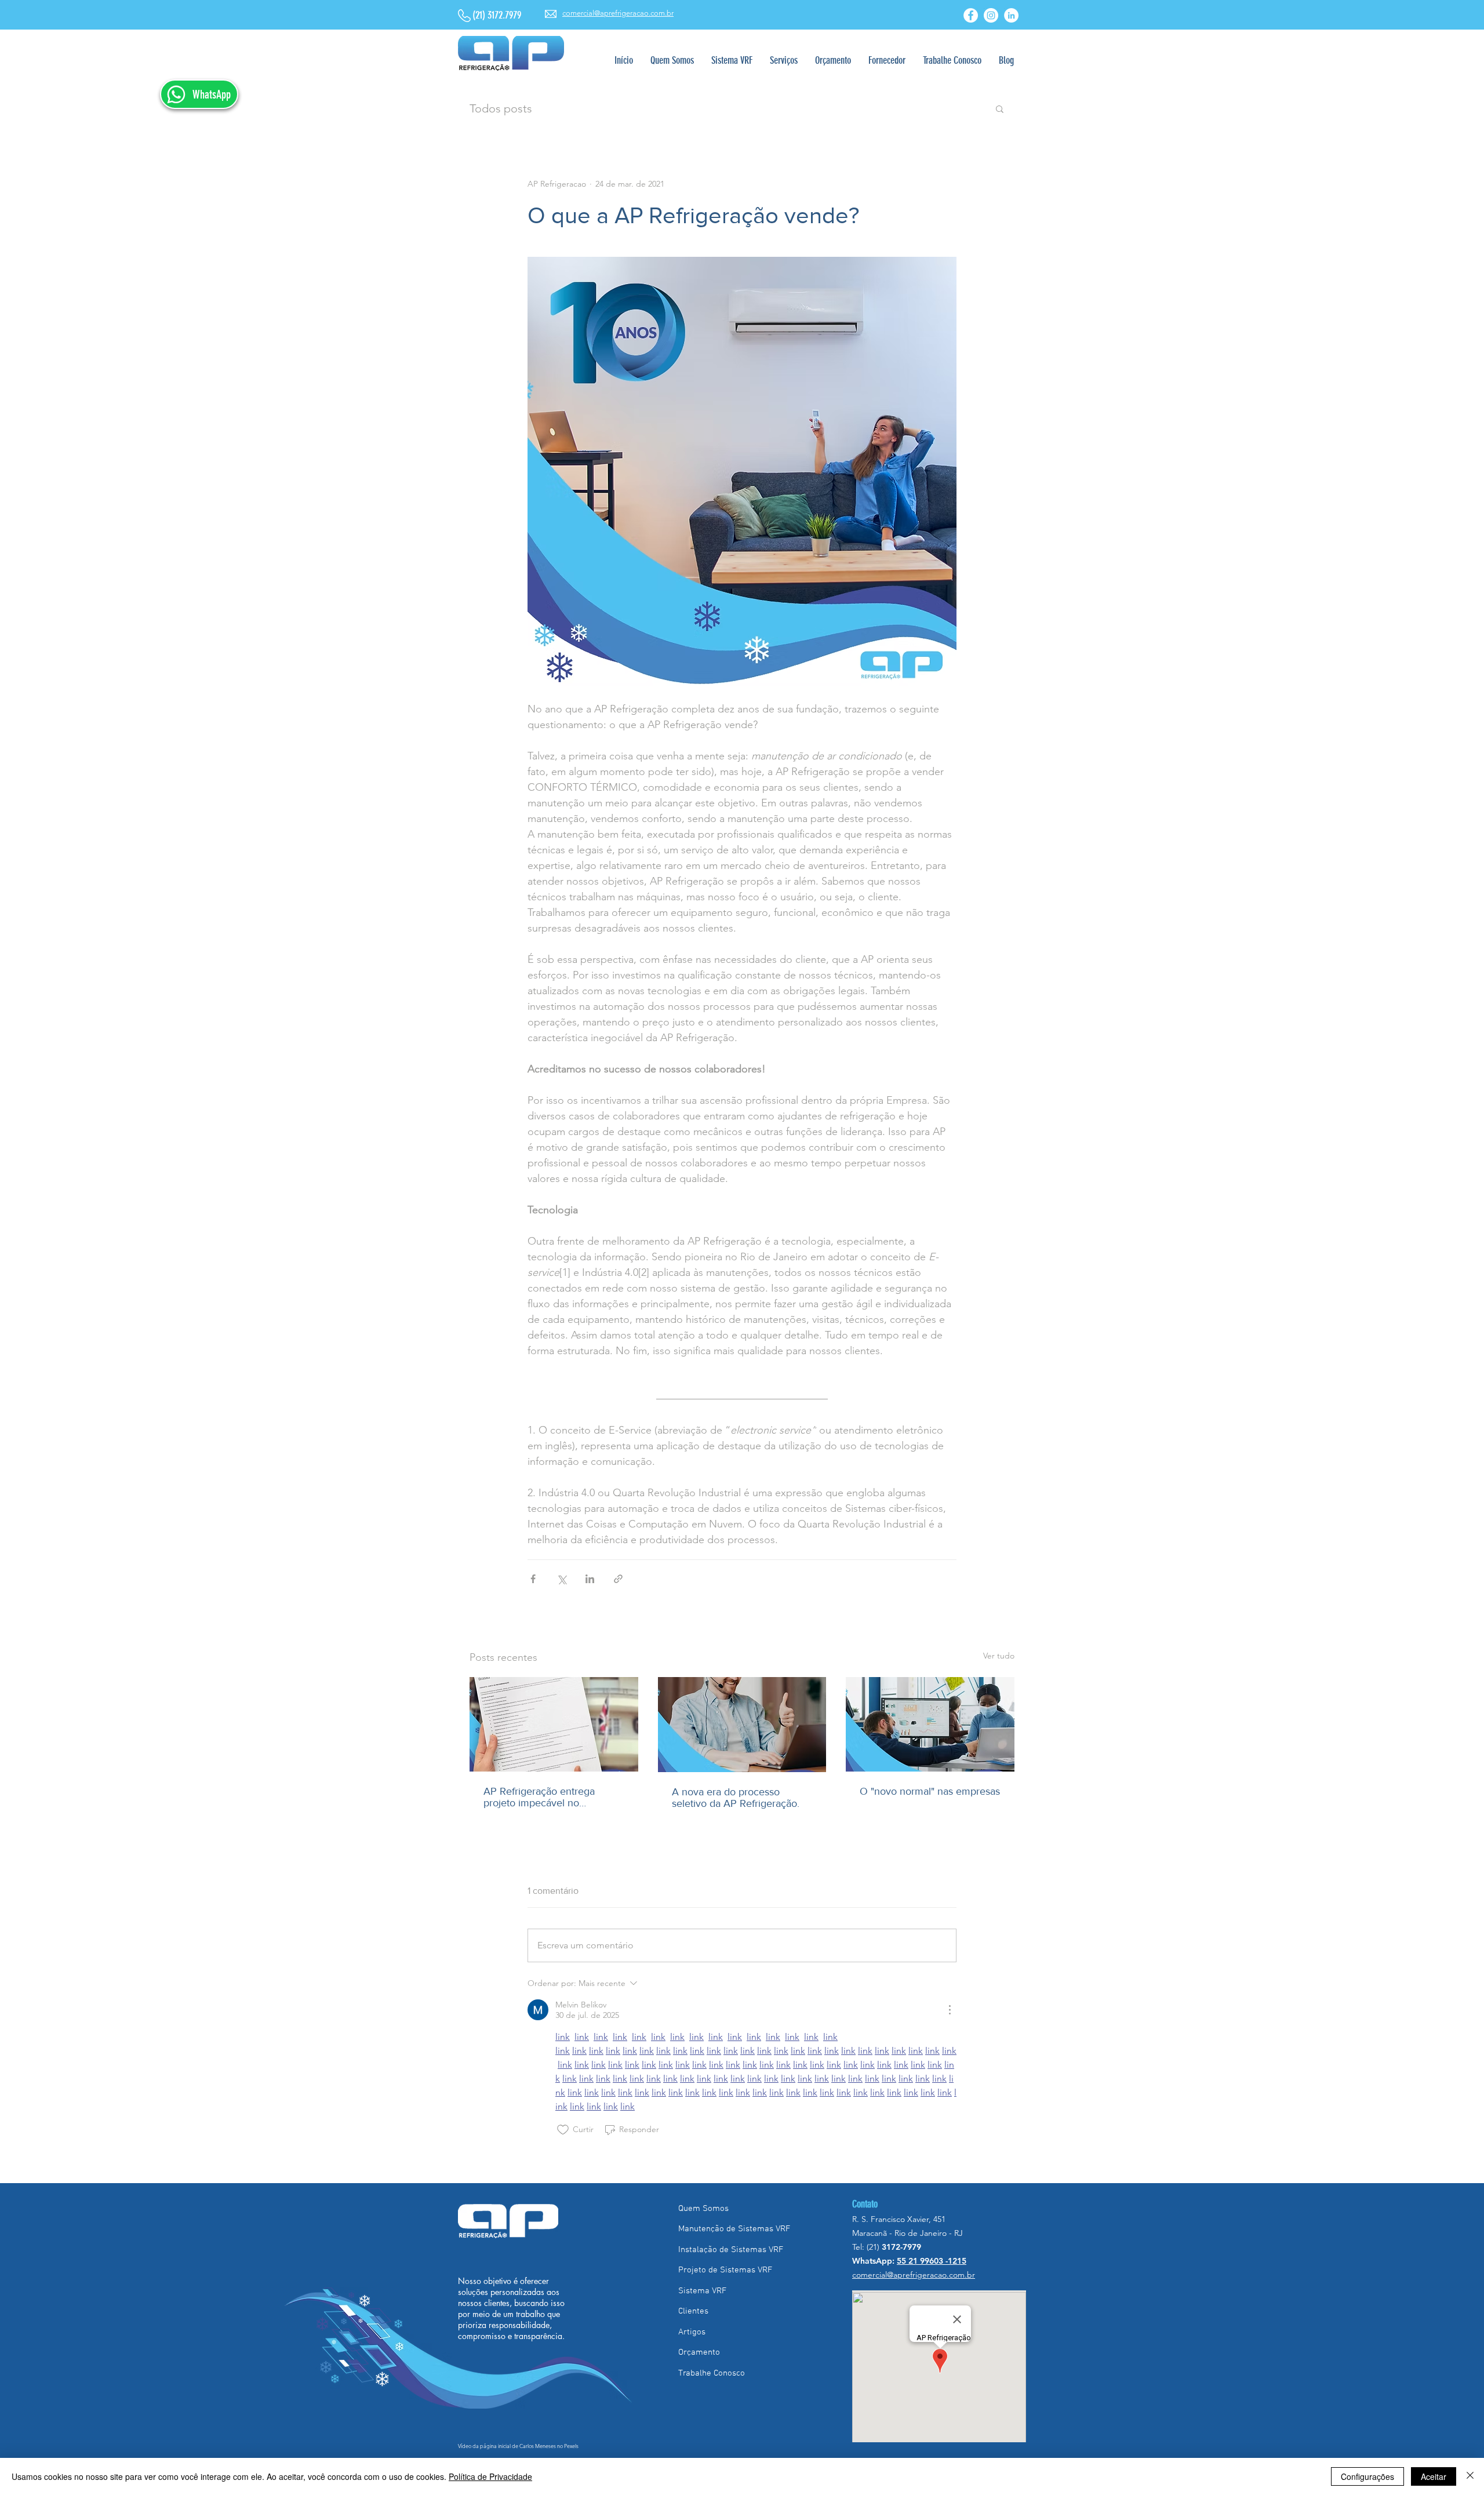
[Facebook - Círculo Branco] (971, 15)
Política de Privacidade (490, 2476)
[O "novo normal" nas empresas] (930, 1724)
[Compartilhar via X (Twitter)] (561, 1579)
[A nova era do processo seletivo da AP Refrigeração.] (742, 1725)
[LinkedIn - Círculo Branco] (1011, 15)
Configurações (1367, 2476)
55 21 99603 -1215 (932, 2261)
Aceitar (1434, 2476)
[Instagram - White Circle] (991, 15)
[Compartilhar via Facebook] (533, 1579)
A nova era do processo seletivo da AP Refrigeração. (736, 1798)
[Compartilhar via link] (618, 1579)
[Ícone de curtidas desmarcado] (563, 2130)
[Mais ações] (950, 2010)
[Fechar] (1470, 2476)
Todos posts (501, 108)
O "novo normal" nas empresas (930, 1791)
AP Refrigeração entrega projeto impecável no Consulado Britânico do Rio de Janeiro (552, 1797)
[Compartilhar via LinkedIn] (590, 1579)
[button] (784, 61)
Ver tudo (999, 1656)
